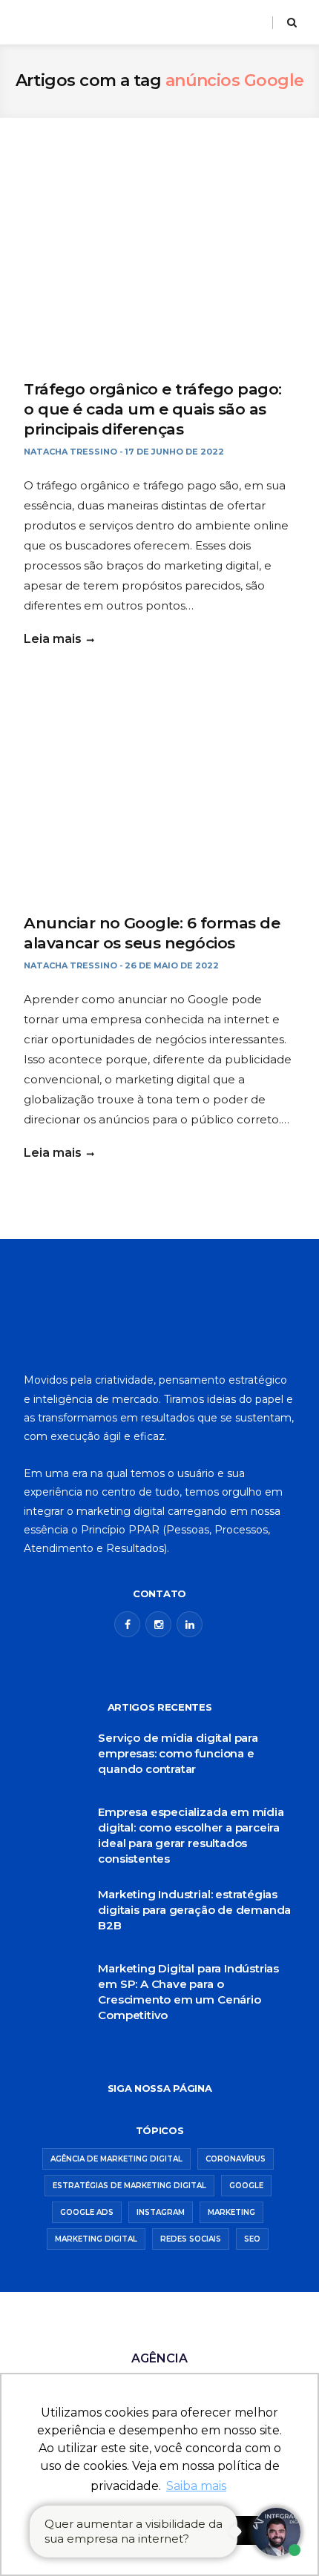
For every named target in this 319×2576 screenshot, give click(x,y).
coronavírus (236, 2159)
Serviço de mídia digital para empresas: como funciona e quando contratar (178, 1753)
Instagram (161, 2212)
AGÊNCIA (159, 2358)
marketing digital (96, 2239)
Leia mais (53, 639)
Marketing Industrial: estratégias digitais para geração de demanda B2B (194, 1910)
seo (252, 2239)
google (246, 2186)
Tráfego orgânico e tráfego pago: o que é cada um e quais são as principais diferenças (152, 409)
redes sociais (191, 2239)
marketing (231, 2212)
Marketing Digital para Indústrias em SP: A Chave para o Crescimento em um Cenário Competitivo (188, 1992)
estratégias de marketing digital (129, 2186)
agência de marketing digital (116, 2159)
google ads (87, 2212)
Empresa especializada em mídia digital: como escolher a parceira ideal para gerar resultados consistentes (191, 1835)
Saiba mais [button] (196, 2486)
